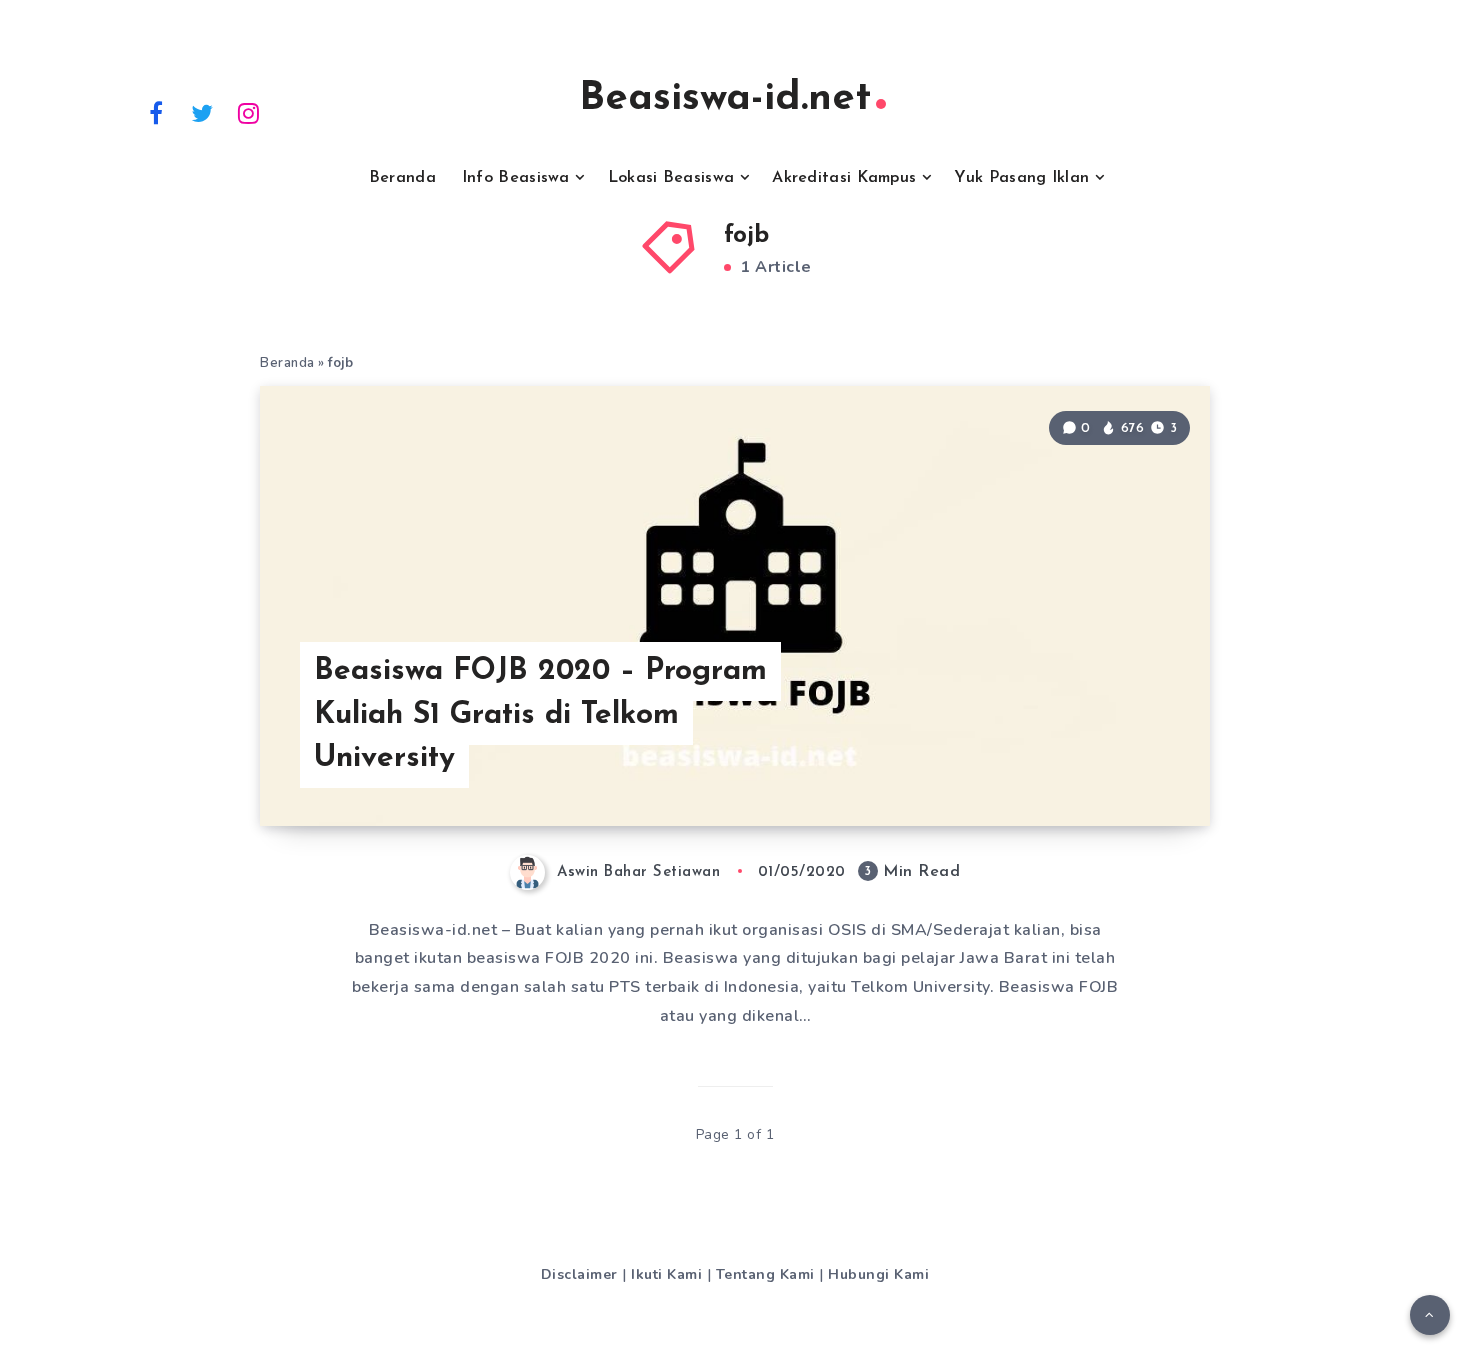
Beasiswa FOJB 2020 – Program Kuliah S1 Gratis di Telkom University (540, 715)
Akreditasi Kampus (844, 178)
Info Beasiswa (516, 178)
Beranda (402, 178)
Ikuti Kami (666, 1274)
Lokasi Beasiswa (671, 178)
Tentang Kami (765, 1274)
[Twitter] (203, 112)
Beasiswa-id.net (725, 99)
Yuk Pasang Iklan (1021, 178)
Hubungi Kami (878, 1274)
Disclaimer (579, 1274)
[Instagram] (249, 112)
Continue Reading (1113, 766)
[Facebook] (156, 112)
